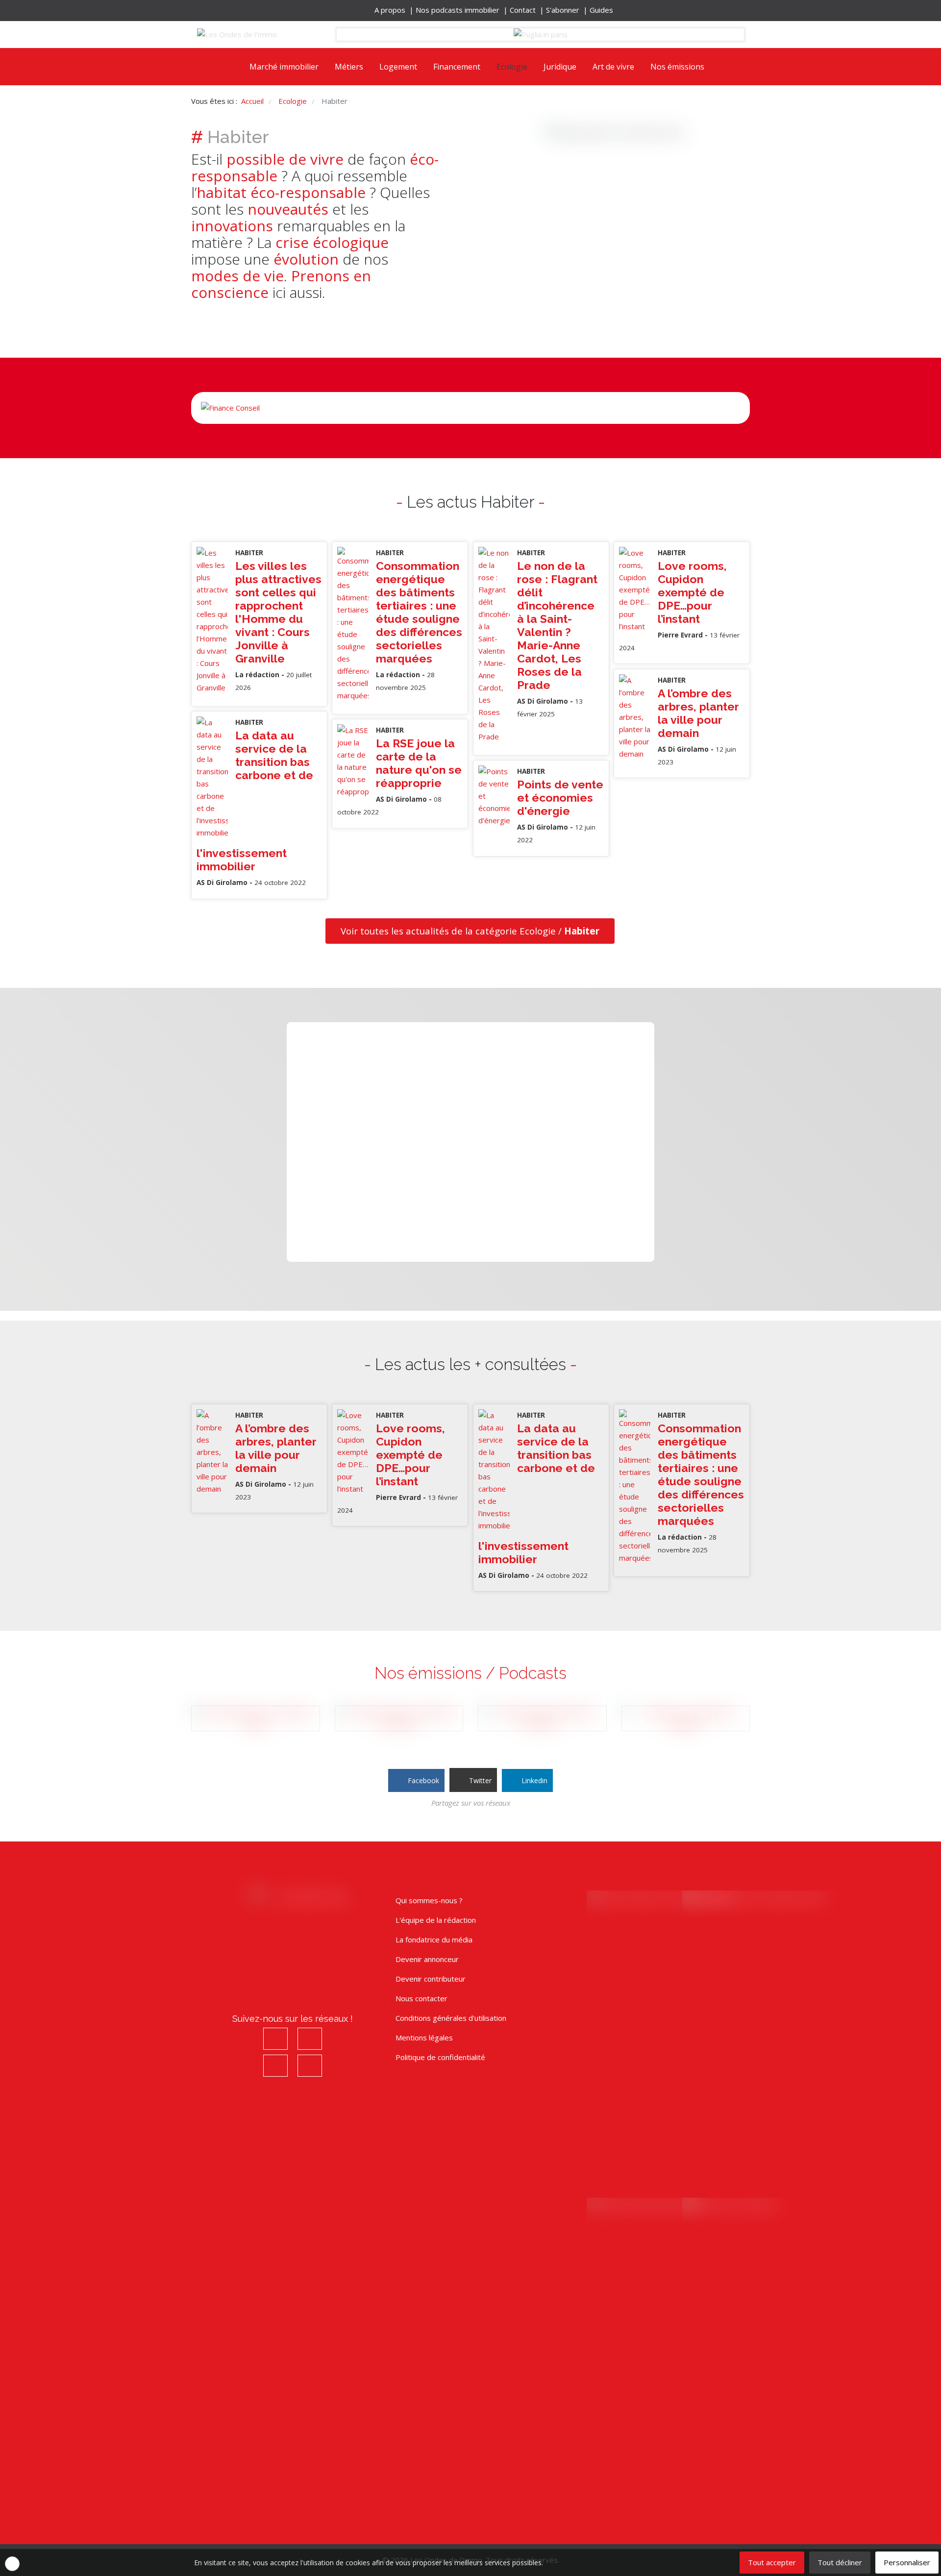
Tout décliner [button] (840, 2562)
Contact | (528, 10)
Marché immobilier (284, 67)
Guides (601, 10)
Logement (398, 67)
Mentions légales (424, 2037)
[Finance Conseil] (470, 408)
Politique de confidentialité (440, 2057)
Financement (457, 67)
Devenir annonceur (427, 1959)
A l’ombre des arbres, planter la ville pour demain (698, 713)
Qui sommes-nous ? (429, 1900)
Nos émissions (677, 67)
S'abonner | (568, 10)
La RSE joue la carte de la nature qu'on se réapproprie (419, 763)
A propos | (395, 10)
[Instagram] (254, 10)
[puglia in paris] (541, 35)
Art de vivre (613, 67)
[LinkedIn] (282, 10)
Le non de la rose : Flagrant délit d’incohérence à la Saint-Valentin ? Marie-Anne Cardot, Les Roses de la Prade (557, 625)
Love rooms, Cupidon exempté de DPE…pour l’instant (692, 592)
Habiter (249, 553)
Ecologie (512, 67)
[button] (12, 2564)
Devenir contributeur (431, 1979)
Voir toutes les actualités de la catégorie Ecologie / (470, 931)
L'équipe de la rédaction (436, 1920)
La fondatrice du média (434, 1939)
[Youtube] (268, 10)
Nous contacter (421, 1998)
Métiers (349, 67)
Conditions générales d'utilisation (451, 2018)
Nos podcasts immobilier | (463, 10)
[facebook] (240, 10)
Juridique (560, 67)
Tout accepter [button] (772, 2562)
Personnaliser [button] (907, 2562)
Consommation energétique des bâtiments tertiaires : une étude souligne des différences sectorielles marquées (419, 612)
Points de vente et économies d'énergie (560, 797)
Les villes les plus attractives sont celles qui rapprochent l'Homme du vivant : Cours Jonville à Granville (278, 612)
